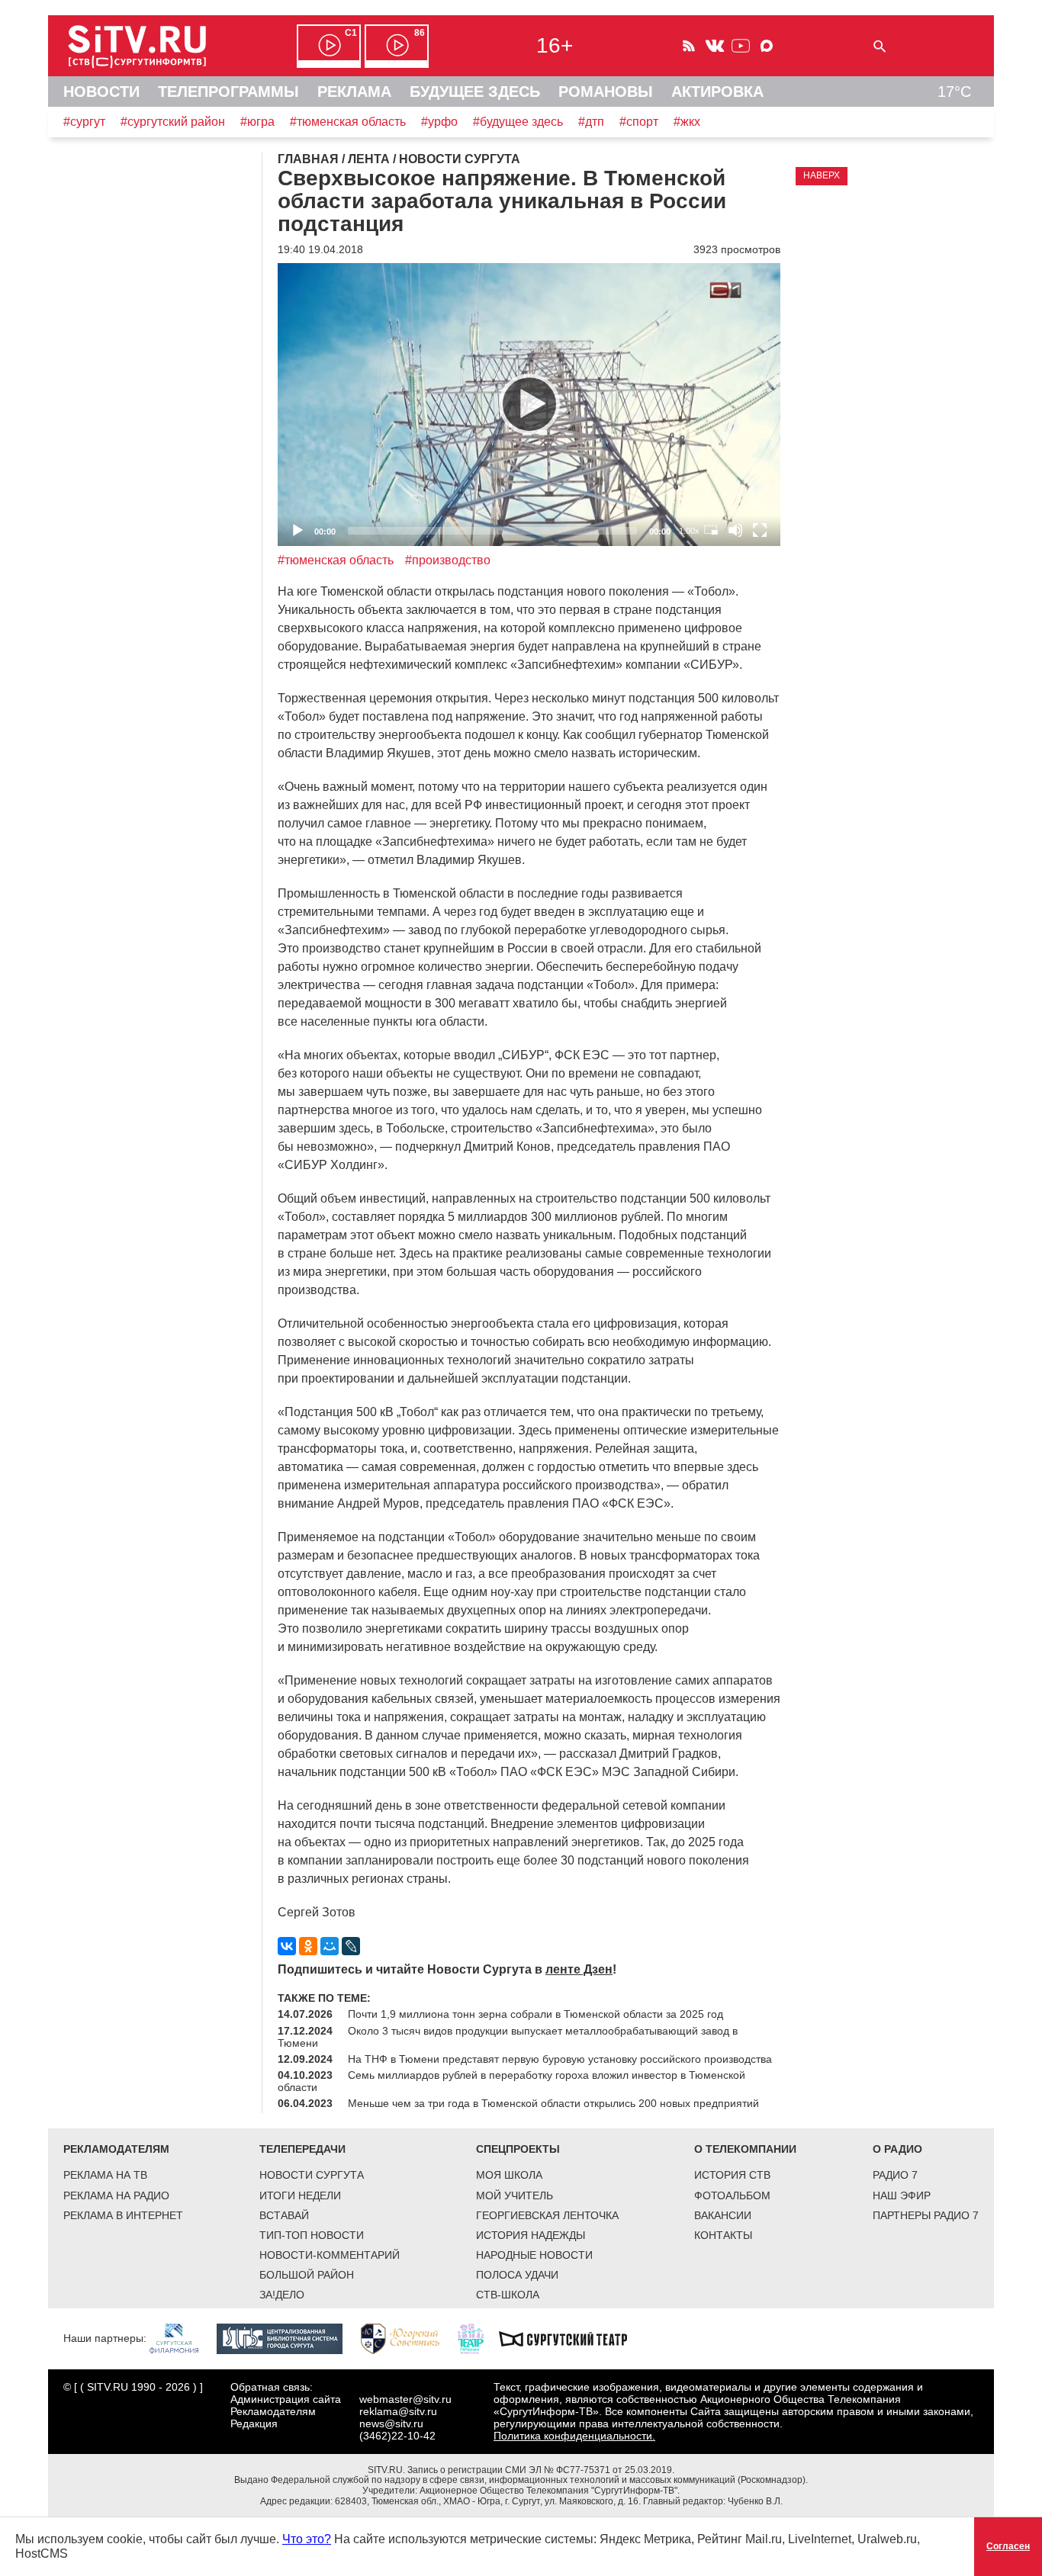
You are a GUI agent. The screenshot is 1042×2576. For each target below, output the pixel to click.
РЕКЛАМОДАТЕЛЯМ (116, 2149)
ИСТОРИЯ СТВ (732, 2175)
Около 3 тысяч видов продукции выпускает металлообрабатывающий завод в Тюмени (508, 2037)
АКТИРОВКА (717, 92)
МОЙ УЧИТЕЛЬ (515, 2195)
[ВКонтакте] (287, 1946)
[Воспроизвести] (529, 404)
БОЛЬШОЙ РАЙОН (307, 2275)
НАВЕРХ (822, 175)
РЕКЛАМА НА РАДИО (116, 2195)
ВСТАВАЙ (284, 2215)
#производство (448, 560)
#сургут (84, 122)
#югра (257, 122)
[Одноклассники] (308, 1946)
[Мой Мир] (330, 1946)
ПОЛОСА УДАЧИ (517, 2275)
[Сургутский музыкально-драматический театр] (571, 2338)
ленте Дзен (579, 1969)
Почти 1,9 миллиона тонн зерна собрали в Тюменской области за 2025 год (535, 2014)
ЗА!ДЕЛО (282, 2295)
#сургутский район (173, 122)
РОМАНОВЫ (606, 92)
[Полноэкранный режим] (760, 530)
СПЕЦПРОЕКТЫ (518, 2149)
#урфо (439, 122)
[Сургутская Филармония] (182, 2338)
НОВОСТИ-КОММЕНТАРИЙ (330, 2255)
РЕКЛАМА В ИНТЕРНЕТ (123, 2215)
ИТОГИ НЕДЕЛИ (300, 2195)
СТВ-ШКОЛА (508, 2295)
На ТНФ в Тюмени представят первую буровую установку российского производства (560, 2059)
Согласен (1008, 2546)
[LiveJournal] (351, 1946)
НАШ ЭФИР (902, 2195)
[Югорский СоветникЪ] (408, 2338)
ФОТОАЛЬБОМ (732, 2195)
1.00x (689, 531)
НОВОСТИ (101, 92)
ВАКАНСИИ (723, 2215)
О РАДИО (897, 2149)
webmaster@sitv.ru (405, 2399)
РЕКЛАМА (354, 92)
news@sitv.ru (391, 2423)
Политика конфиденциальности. (574, 2436)
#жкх (687, 122)
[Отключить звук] (735, 530)
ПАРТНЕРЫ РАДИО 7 (926, 2215)
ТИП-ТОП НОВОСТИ (312, 2235)
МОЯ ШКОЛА (509, 2175)
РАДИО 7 (895, 2175)
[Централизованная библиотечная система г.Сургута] (287, 2338)
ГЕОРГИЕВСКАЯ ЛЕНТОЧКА (547, 2215)
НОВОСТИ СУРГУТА (312, 2175)
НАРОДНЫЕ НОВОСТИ (534, 2255)
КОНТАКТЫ (723, 2235)
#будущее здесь (518, 122)
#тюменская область (348, 122)
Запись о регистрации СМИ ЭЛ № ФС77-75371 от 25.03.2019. (541, 2470)
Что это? (307, 2539)
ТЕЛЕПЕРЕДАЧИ (302, 2149)
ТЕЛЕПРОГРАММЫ (228, 92)
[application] (529, 405)
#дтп (591, 122)
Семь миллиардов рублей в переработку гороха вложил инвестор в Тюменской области (511, 2081)
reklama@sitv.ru (398, 2411)
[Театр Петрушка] (478, 2338)
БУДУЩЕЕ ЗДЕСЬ (475, 92)
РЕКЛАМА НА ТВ (105, 2175)
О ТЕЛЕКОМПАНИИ (745, 2149)
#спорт (639, 122)
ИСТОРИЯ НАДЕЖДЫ (531, 2235)
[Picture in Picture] (711, 530)
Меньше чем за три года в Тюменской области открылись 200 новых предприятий (553, 2103)
